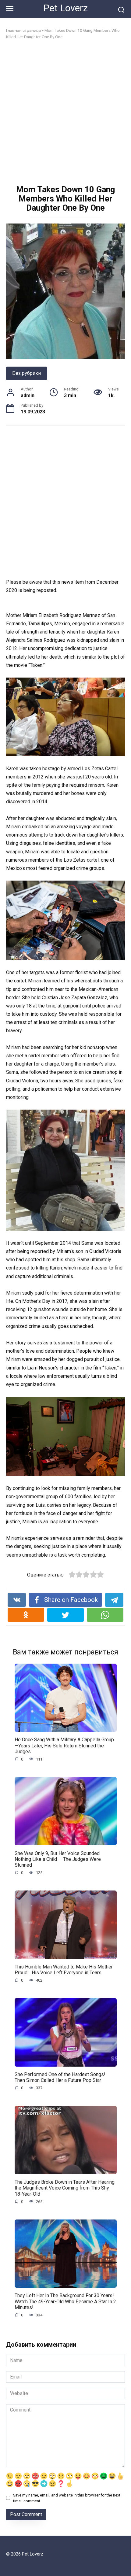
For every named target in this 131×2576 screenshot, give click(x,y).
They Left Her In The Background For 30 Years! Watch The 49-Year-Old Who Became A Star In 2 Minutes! (65, 2301)
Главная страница (23, 30)
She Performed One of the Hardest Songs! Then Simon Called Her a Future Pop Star (60, 2077)
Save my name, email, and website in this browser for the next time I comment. (67, 2498)
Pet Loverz (65, 8)
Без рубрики (27, 373)
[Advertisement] (65, 113)
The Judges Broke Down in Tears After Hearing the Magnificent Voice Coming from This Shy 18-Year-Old (65, 2188)
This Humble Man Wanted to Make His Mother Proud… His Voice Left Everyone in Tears (64, 1970)
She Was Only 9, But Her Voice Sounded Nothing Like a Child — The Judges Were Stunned (58, 1859)
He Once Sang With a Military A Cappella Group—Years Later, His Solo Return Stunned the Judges (64, 1745)
